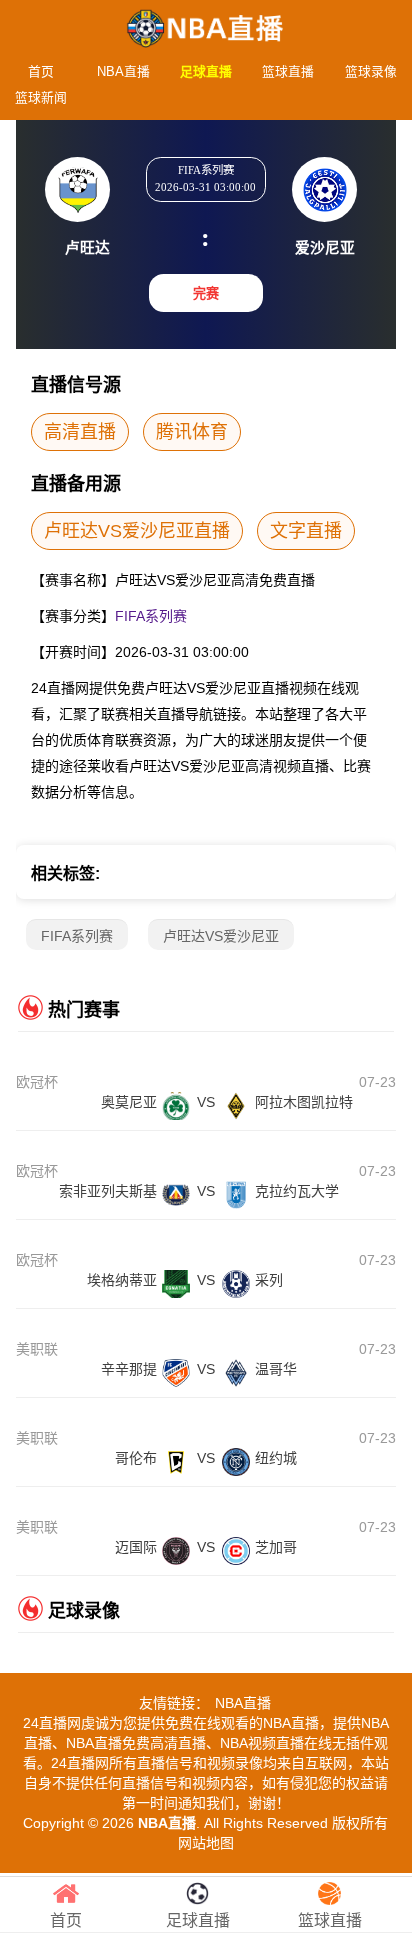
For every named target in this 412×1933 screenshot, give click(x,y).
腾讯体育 (192, 432)
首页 (41, 71)
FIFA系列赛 (151, 616)
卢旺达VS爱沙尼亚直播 (137, 531)
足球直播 (206, 71)
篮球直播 (288, 71)
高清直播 (80, 432)
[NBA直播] (205, 22)
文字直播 (306, 531)
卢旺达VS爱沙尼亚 (221, 936)
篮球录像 (371, 71)
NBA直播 (123, 71)
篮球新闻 (41, 97)
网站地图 (206, 1843)
